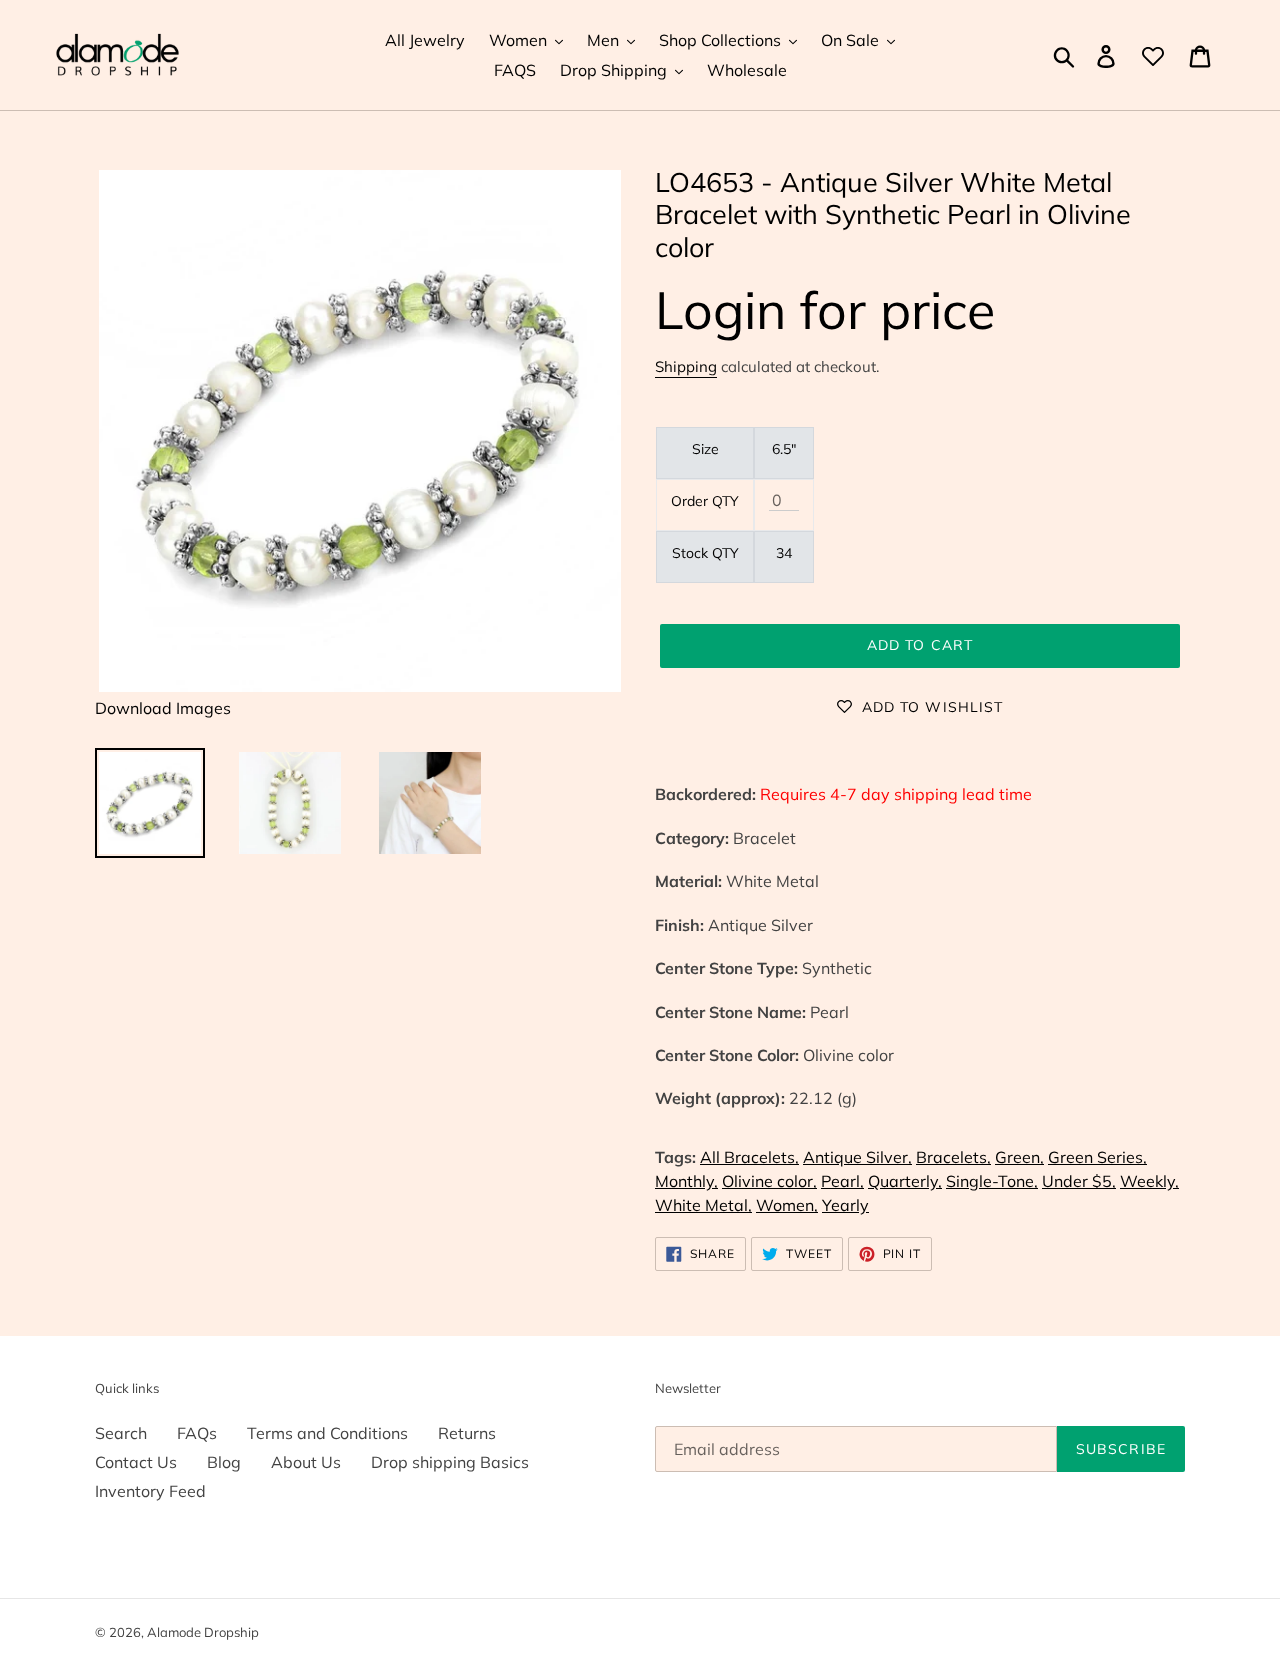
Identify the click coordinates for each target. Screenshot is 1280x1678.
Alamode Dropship (203, 1632)
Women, (787, 1205)
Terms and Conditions (327, 1433)
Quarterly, (905, 1181)
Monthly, (686, 1181)
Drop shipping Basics (450, 1462)
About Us (306, 1462)
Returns (467, 1433)
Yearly (845, 1205)
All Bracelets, (749, 1157)
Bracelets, (953, 1157)
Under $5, (1079, 1181)
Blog (224, 1462)
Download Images (163, 708)
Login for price (825, 309)
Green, (1019, 1157)
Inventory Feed (150, 1491)
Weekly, (1149, 1181)
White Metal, (703, 1205)
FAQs (197, 1433)
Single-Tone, (992, 1181)
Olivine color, (769, 1181)
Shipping (686, 366)
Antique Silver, (857, 1157)
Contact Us (136, 1462)
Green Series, (1097, 1157)
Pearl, (842, 1181)
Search (121, 1433)
